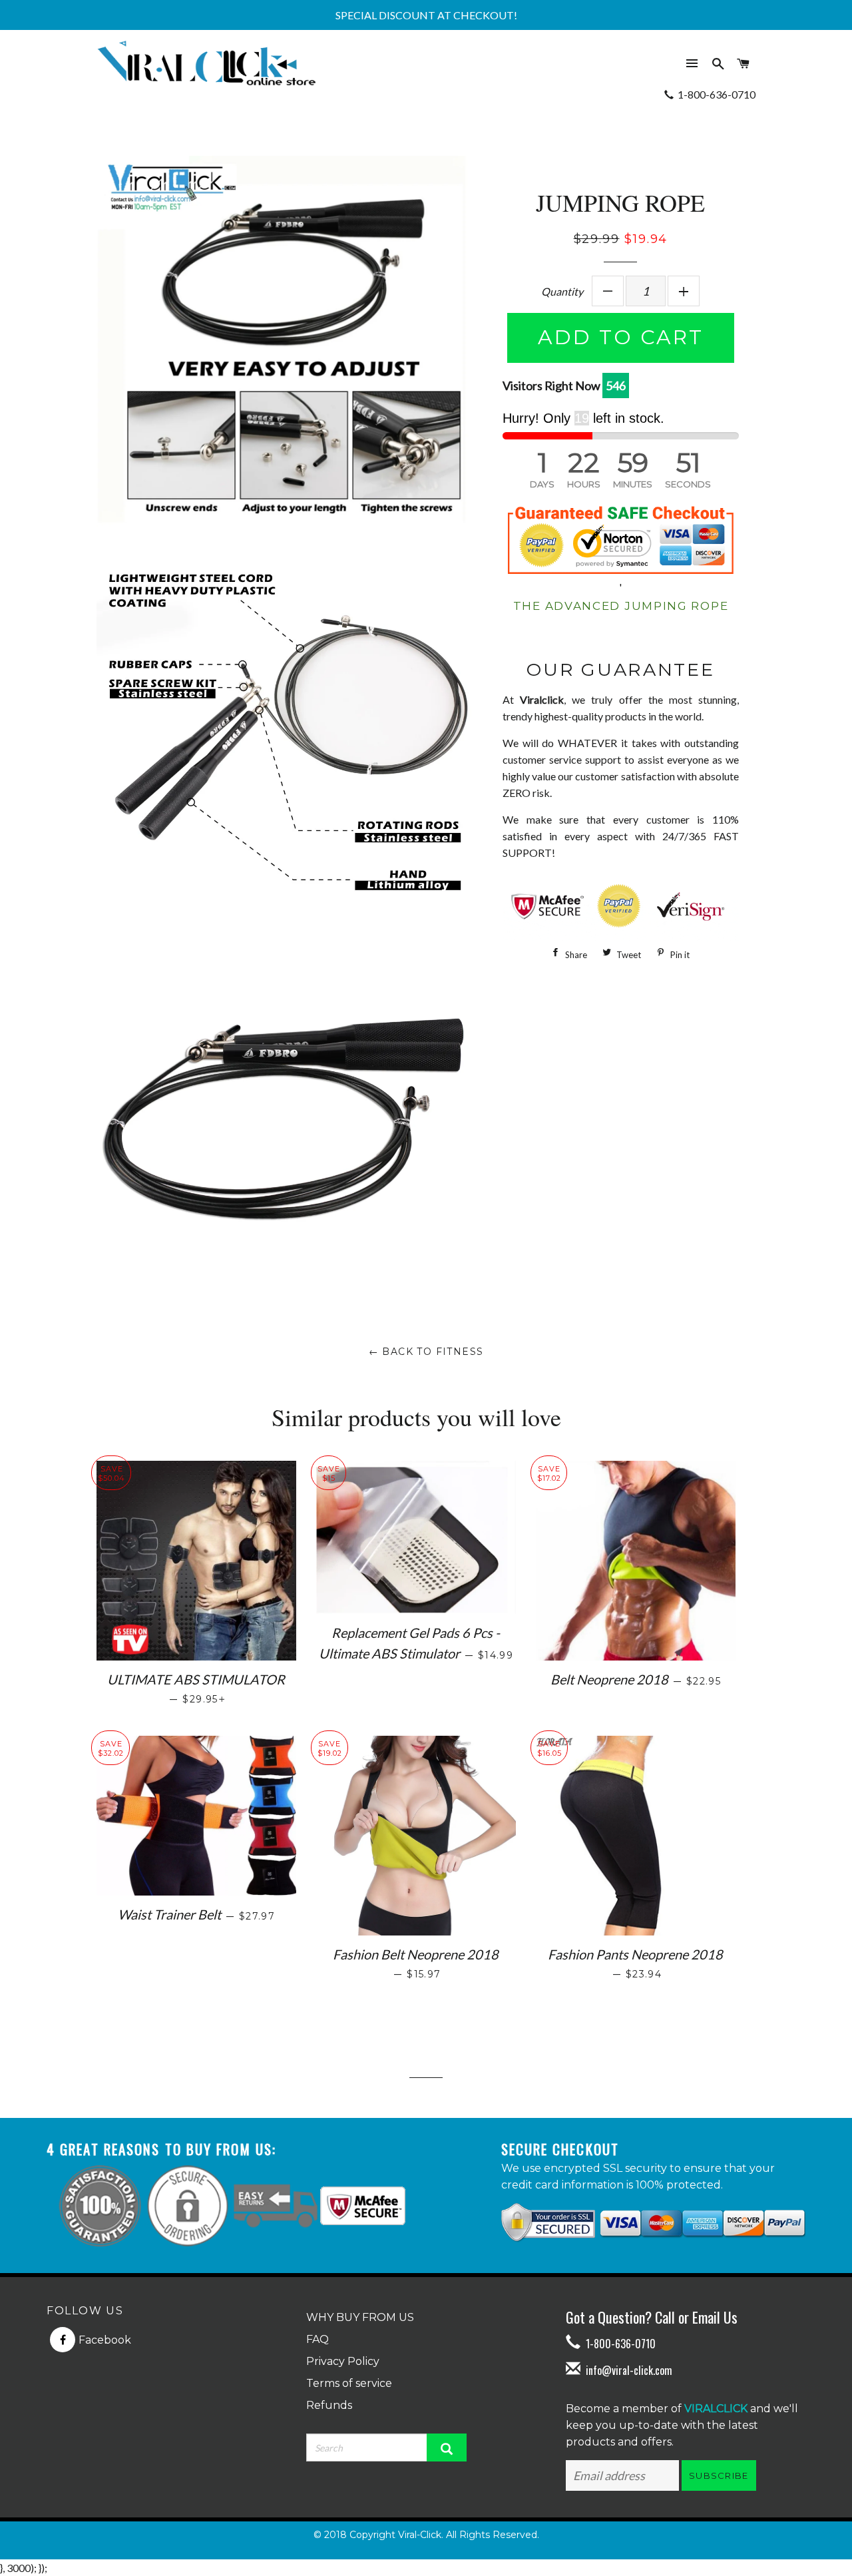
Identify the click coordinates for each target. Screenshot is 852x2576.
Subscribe (719, 2475)
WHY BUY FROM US (360, 2317)
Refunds (329, 2405)
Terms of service (349, 2383)
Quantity (562, 291)
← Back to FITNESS (426, 1352)
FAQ (318, 2339)
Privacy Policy (343, 2361)
